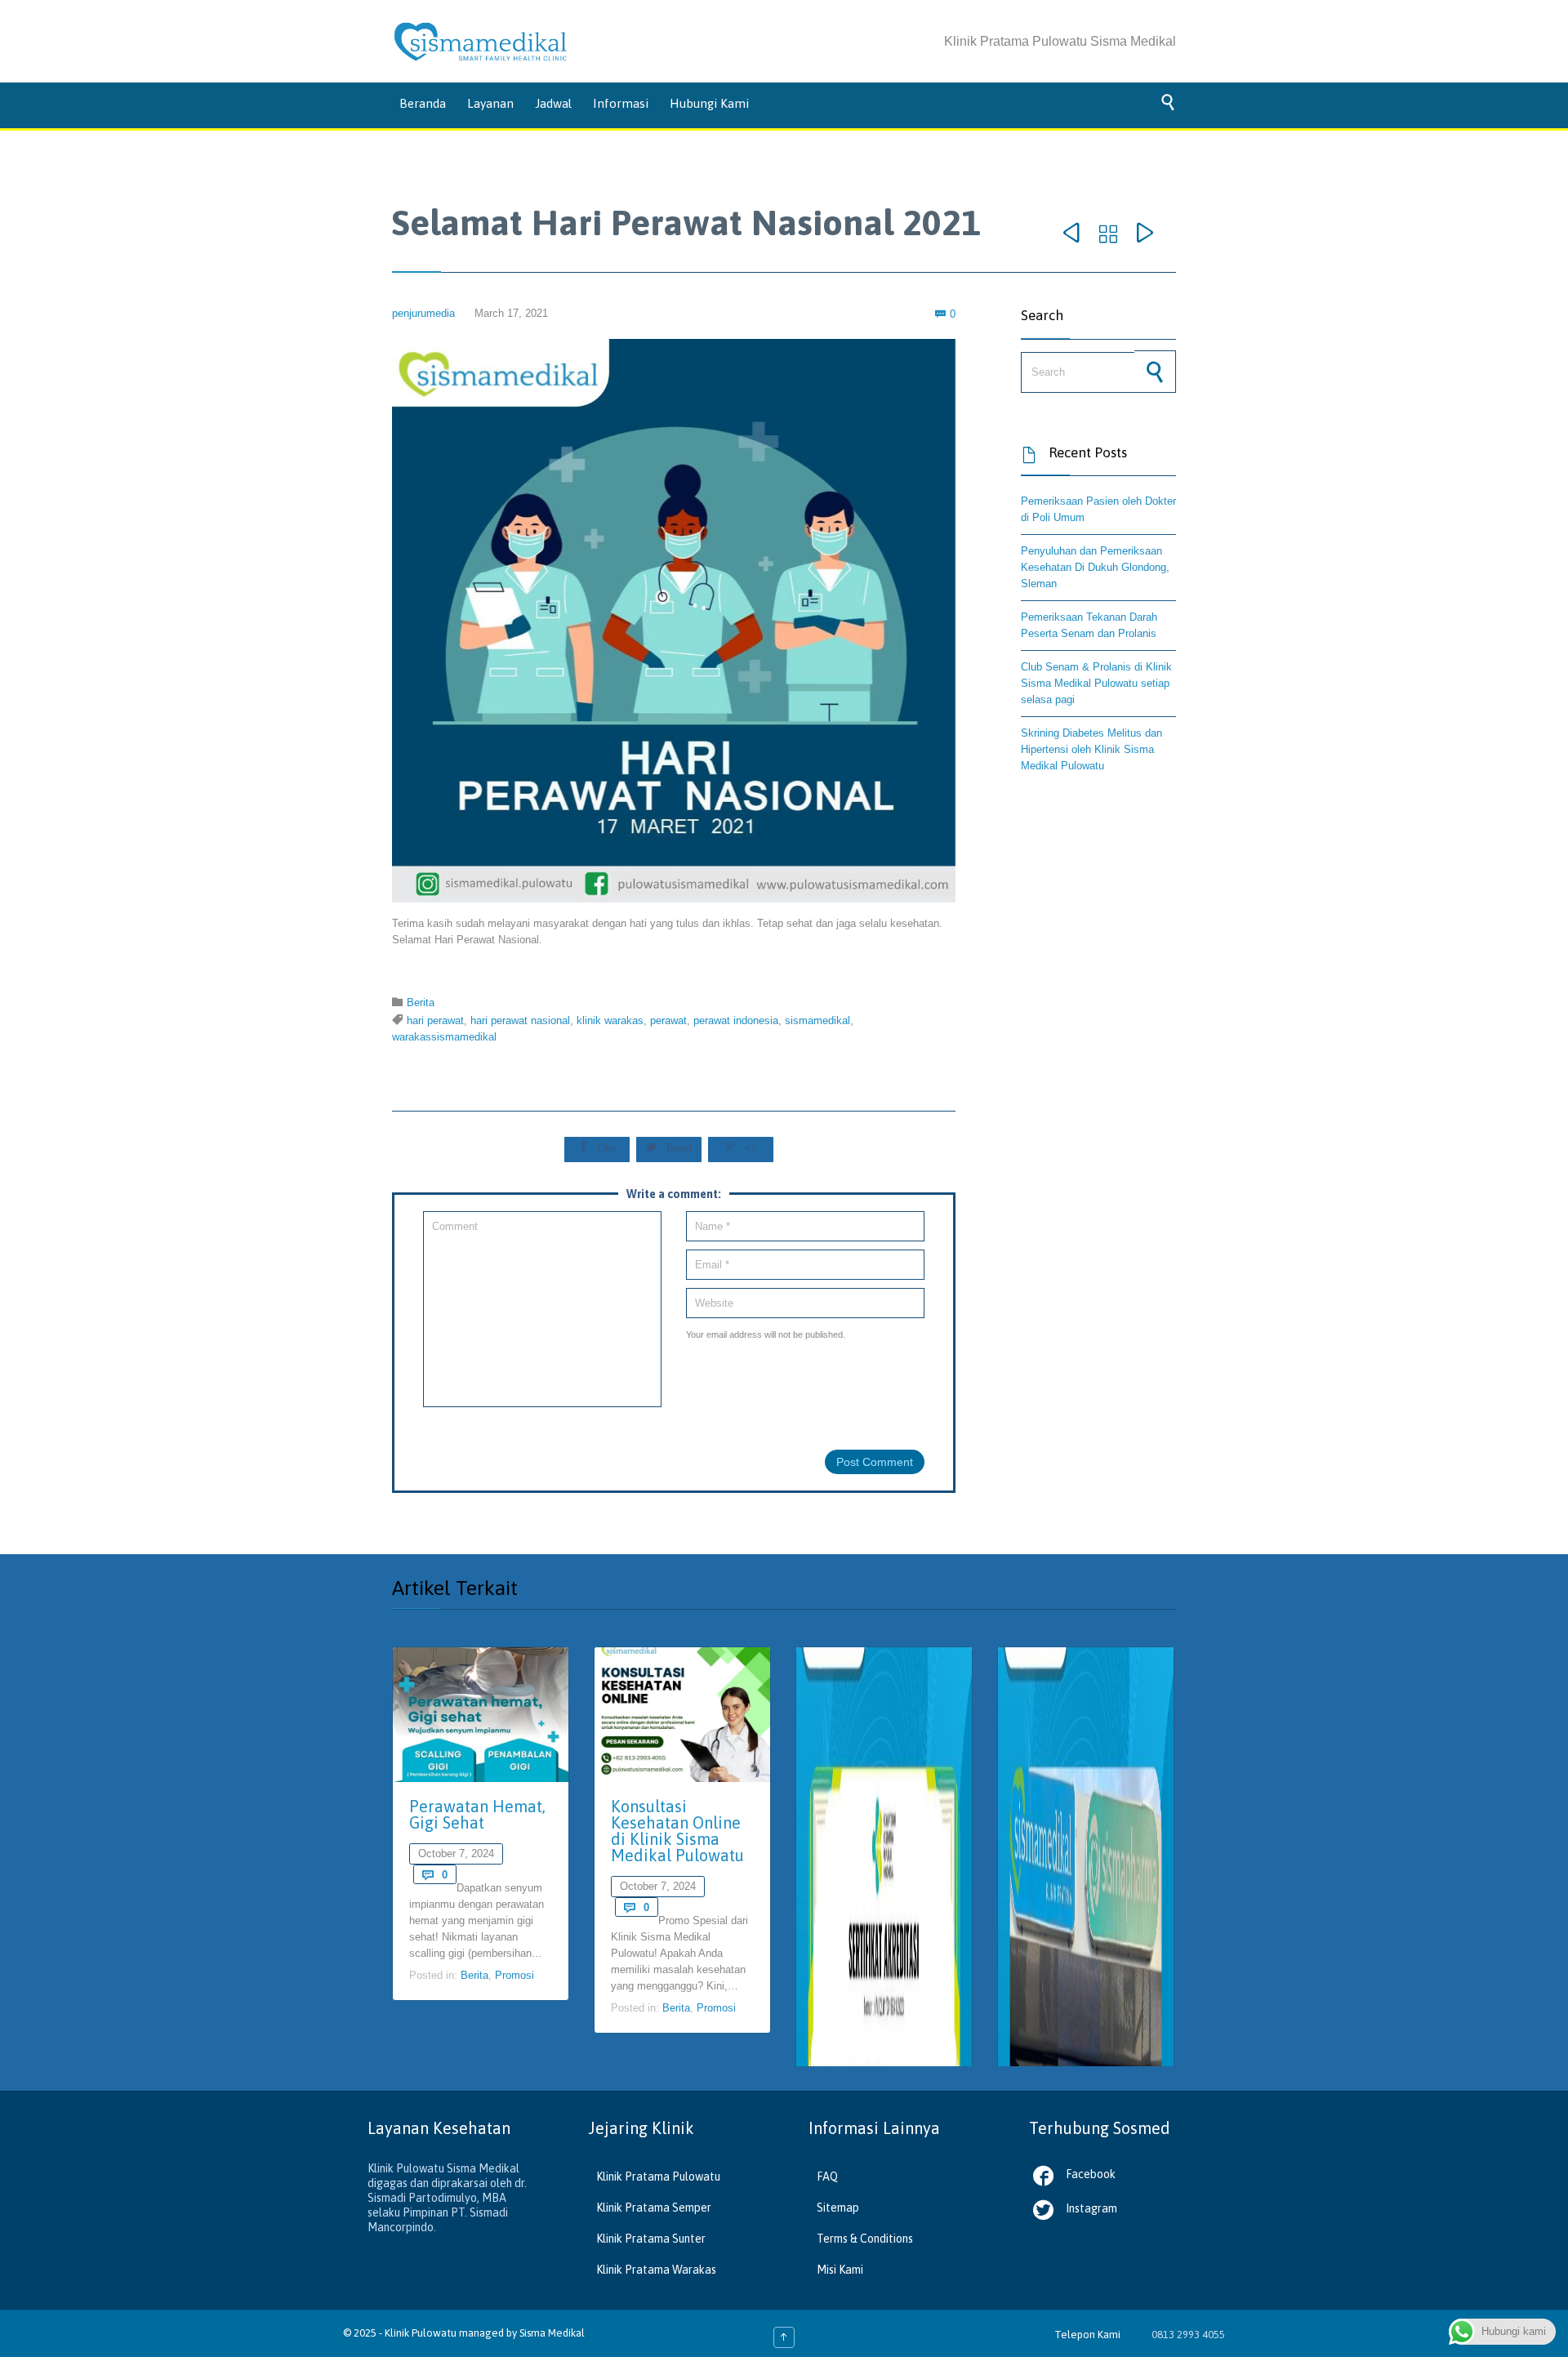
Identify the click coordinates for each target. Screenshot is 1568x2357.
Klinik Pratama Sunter (651, 2239)
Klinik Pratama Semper (654, 2208)
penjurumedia (423, 313)
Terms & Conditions (865, 2239)
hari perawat (435, 1020)
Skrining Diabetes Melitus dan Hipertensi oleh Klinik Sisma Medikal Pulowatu (1091, 749)
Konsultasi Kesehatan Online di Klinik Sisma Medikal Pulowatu (677, 1831)
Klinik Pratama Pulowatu (658, 2177)
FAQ (827, 2177)
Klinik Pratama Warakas (656, 2270)
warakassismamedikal (444, 1037)
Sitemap (838, 2208)
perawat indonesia (736, 1020)
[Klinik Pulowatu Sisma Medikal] (481, 42)
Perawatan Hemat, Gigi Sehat (477, 1814)
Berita (421, 1003)
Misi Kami (840, 2270)
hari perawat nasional (520, 1020)
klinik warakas (610, 1020)
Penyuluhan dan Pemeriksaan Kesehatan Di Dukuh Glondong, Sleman (1095, 567)
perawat (668, 1020)
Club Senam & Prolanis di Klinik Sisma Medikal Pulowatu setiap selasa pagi (1096, 683)
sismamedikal (817, 1020)
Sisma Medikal (552, 2333)
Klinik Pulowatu (422, 2333)
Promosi (514, 1975)
